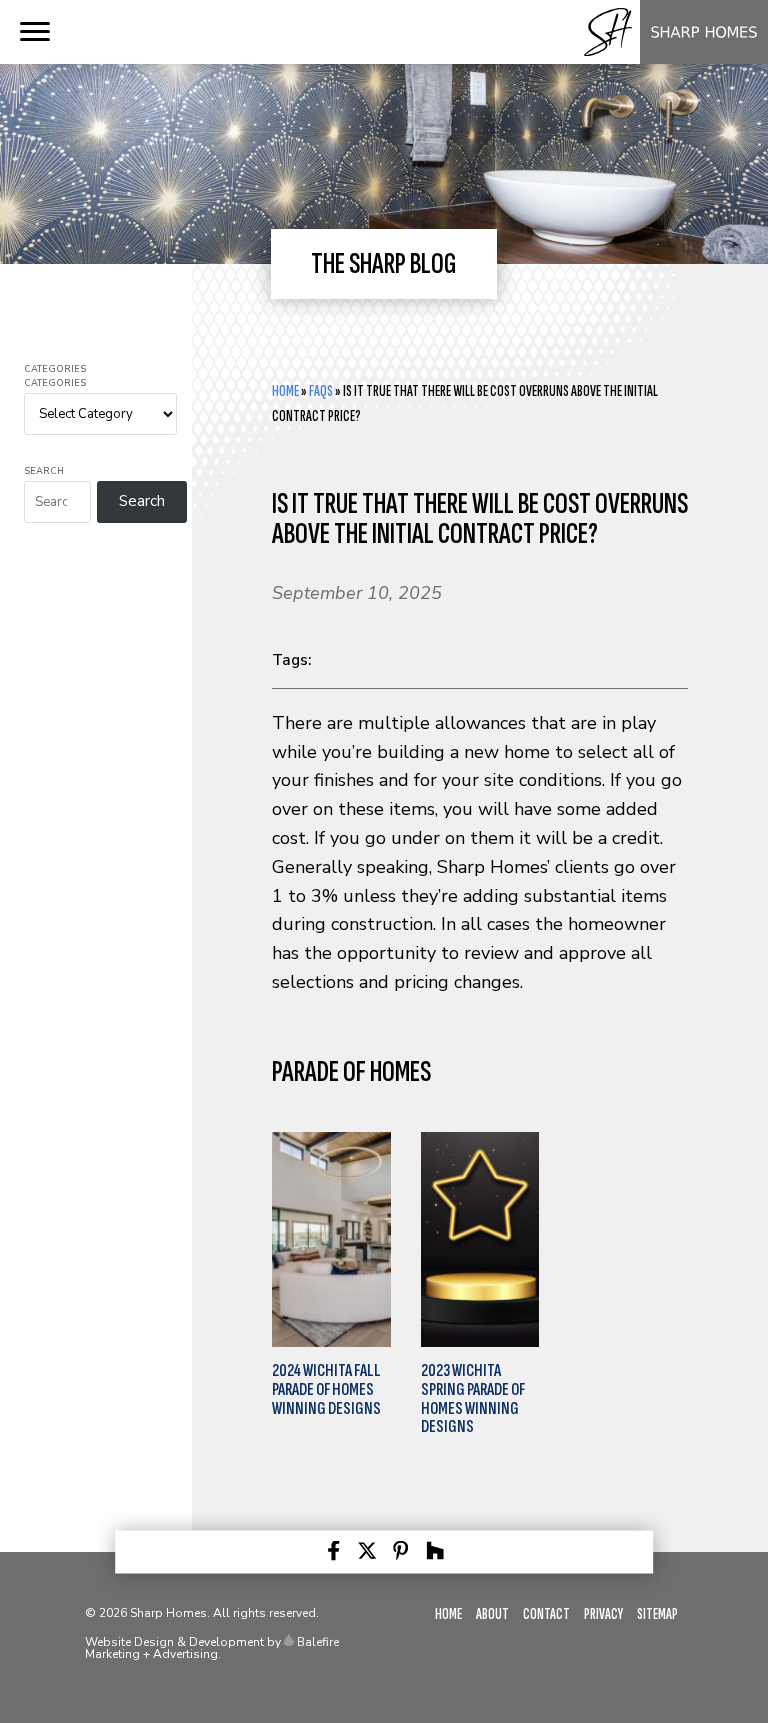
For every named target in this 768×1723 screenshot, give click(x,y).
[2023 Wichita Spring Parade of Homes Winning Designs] (480, 1239)
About (492, 1614)
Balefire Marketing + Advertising (212, 1648)
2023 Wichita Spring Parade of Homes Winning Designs (473, 1398)
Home (285, 391)
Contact (546, 1614)
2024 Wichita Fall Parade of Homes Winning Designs (326, 1389)
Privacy (603, 1614)
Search (44, 471)
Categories (55, 369)
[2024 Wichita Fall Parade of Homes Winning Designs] (331, 1239)
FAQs (321, 391)
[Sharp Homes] (672, 59)
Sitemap (657, 1614)
